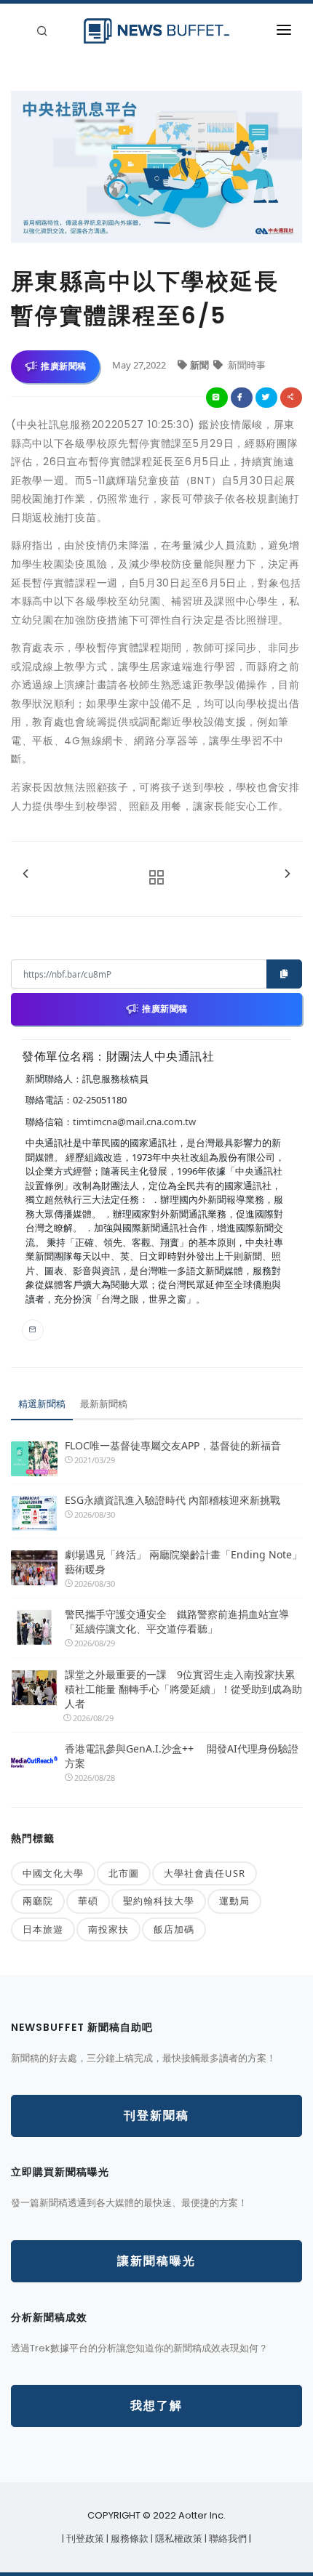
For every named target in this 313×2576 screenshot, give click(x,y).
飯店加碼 (174, 1929)
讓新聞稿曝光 (156, 2261)
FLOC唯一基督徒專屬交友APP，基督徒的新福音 (173, 1445)
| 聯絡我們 (227, 2539)
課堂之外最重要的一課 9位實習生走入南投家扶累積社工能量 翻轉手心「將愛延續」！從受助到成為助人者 (183, 1689)
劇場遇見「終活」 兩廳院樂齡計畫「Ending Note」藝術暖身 (183, 1562)
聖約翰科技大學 (159, 1901)
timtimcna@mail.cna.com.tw (134, 1122)
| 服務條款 (128, 2539)
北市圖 (124, 1873)
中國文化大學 (53, 1873)
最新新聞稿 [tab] (104, 1404)
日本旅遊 (43, 1929)
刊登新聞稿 (156, 2116)
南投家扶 (108, 1929)
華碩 (88, 1901)
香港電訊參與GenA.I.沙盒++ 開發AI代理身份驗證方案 (182, 1756)
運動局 (234, 1901)
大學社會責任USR (205, 1873)
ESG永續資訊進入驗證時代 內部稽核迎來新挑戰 (173, 1500)
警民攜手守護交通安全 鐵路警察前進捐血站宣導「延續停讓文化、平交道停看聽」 (177, 1621)
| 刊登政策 (84, 2539)
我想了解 (156, 2406)
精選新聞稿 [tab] (42, 1404)
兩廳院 (38, 1901)
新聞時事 (246, 365)
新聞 (201, 365)
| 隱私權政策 (178, 2539)
